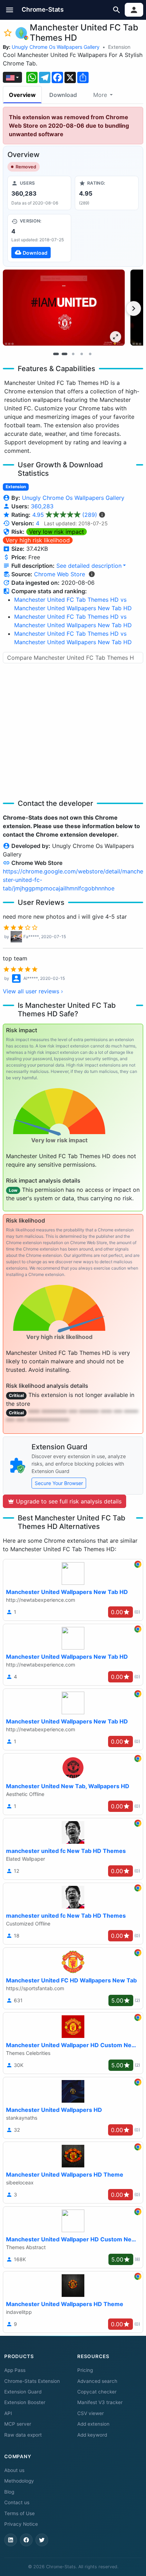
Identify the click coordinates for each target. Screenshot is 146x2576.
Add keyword (92, 2435)
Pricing (85, 2370)
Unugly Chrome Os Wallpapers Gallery (56, 47)
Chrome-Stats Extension (32, 2381)
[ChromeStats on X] (42, 2540)
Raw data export (23, 2435)
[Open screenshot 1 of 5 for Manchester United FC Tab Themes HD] (64, 308)
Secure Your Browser (59, 1483)
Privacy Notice (21, 2524)
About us (14, 2470)
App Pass (15, 2370)
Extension (119, 47)
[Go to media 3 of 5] (73, 354)
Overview (22, 95)
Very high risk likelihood (38, 540)
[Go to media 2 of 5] (64, 354)
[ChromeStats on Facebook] (26, 2540)
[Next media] (134, 308)
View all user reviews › (33, 991)
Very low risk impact (57, 532)
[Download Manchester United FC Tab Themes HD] (39, 238)
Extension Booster (25, 2402)
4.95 (65, 515)
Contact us (17, 2502)
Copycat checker (97, 2392)
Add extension (93, 2424)
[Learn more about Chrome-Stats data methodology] (92, 574)
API (8, 2413)
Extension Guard (23, 2392)
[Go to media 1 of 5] (56, 354)
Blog (9, 2492)
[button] (10, 10)
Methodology (19, 2481)
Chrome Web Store (60, 574)
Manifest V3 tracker (100, 2402)
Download (63, 95)
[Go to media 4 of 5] (82, 354)
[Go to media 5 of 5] (90, 354)
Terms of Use (19, 2513)
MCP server (18, 2424)
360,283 (42, 506)
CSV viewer (91, 2413)
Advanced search (97, 2381)
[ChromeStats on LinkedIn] (11, 2540)
